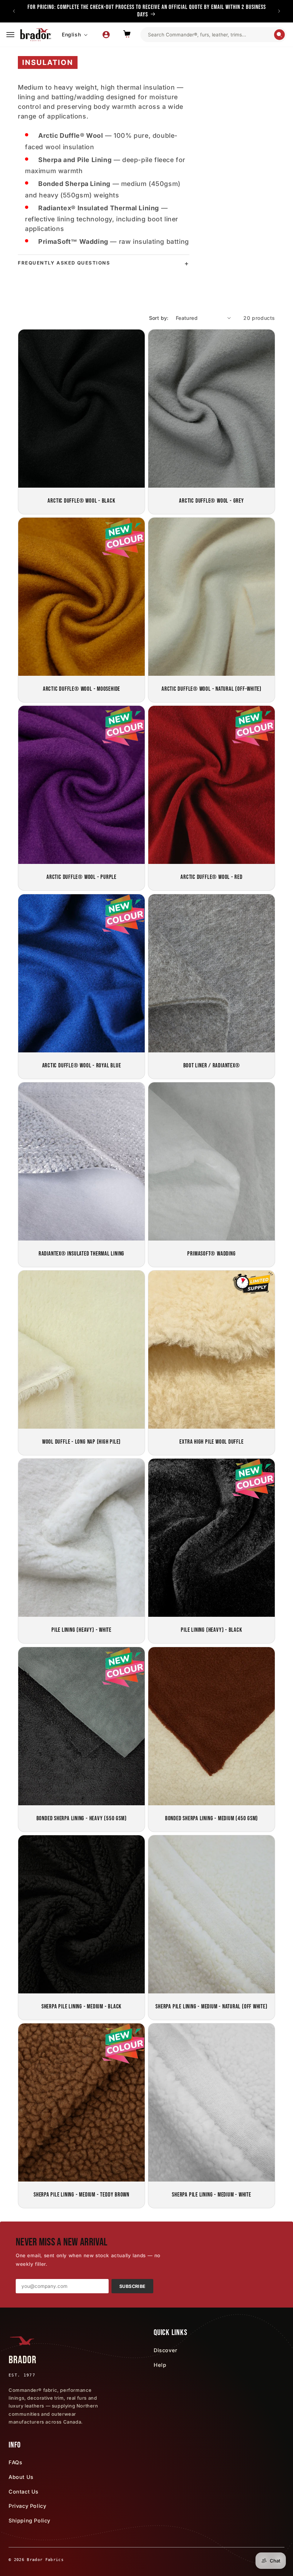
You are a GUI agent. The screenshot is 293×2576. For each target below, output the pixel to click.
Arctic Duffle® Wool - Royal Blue (82, 1065)
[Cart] (127, 35)
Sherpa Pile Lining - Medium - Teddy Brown (81, 2195)
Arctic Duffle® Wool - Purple (81, 877)
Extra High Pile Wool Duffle (211, 1442)
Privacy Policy (27, 2506)
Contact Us (24, 2492)
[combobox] (211, 35)
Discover (166, 2350)
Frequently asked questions (64, 263)
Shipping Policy (29, 2520)
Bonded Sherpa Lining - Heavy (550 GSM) (82, 1818)
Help (160, 2365)
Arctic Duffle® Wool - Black (81, 500)
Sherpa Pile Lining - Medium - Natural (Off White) (211, 2007)
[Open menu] (10, 35)
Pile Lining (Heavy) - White (81, 1630)
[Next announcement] (279, 11)
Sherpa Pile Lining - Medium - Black (81, 2007)
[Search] (279, 35)
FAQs (15, 2462)
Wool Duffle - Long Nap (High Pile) (82, 1442)
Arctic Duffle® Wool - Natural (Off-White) (212, 689)
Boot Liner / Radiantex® (212, 1065)
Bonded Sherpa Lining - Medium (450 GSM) (212, 1818)
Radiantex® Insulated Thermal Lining (81, 1253)
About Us (21, 2477)
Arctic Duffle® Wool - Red (212, 877)
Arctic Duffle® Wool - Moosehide (81, 689)
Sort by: (159, 318)
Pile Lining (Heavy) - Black (211, 1630)
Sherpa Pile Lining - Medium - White (211, 2195)
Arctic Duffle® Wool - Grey (211, 500)
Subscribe (132, 2286)
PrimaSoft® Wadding (211, 1253)
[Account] (106, 35)
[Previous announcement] (14, 11)
